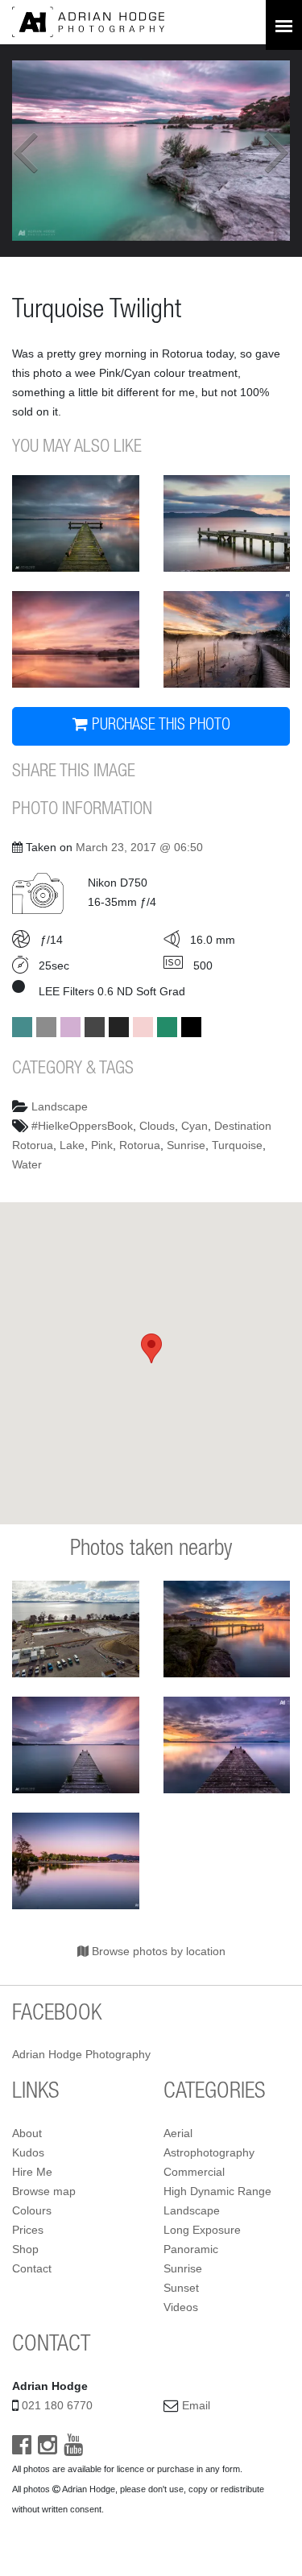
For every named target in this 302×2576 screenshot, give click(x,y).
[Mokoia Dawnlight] (76, 523)
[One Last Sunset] (76, 1745)
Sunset (181, 2288)
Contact (32, 2268)
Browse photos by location (157, 1951)
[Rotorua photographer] (88, 21)
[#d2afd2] (70, 1027)
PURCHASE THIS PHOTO (159, 726)
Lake (72, 1145)
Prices (28, 2230)
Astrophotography (209, 2152)
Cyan (194, 1126)
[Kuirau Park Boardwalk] (227, 639)
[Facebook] (22, 2449)
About (27, 2133)
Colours (32, 2210)
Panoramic (191, 2249)
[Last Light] (227, 1629)
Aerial (178, 2133)
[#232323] (119, 1027)
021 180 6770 (57, 2405)
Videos (181, 2307)
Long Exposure (202, 2230)
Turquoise (237, 1145)
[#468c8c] (22, 1027)
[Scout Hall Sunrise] (227, 523)
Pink (102, 1145)
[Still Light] (227, 1745)
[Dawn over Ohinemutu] (76, 639)
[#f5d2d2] (143, 1027)
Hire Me (32, 2172)
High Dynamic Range (217, 2191)
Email (196, 2405)
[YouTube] (73, 2449)
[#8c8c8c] (46, 1027)
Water (27, 1164)
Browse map (44, 2191)
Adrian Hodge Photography (81, 2054)
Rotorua (140, 1145)
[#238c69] (167, 1027)
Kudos (28, 2152)
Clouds (157, 1126)
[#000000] (191, 1027)
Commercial (194, 2172)
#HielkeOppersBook (82, 1126)
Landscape (60, 1106)
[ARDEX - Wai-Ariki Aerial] (76, 1629)
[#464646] (95, 1027)
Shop (25, 2249)
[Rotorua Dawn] (76, 1861)
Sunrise (186, 1145)
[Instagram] (48, 2449)
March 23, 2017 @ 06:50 (139, 847)
